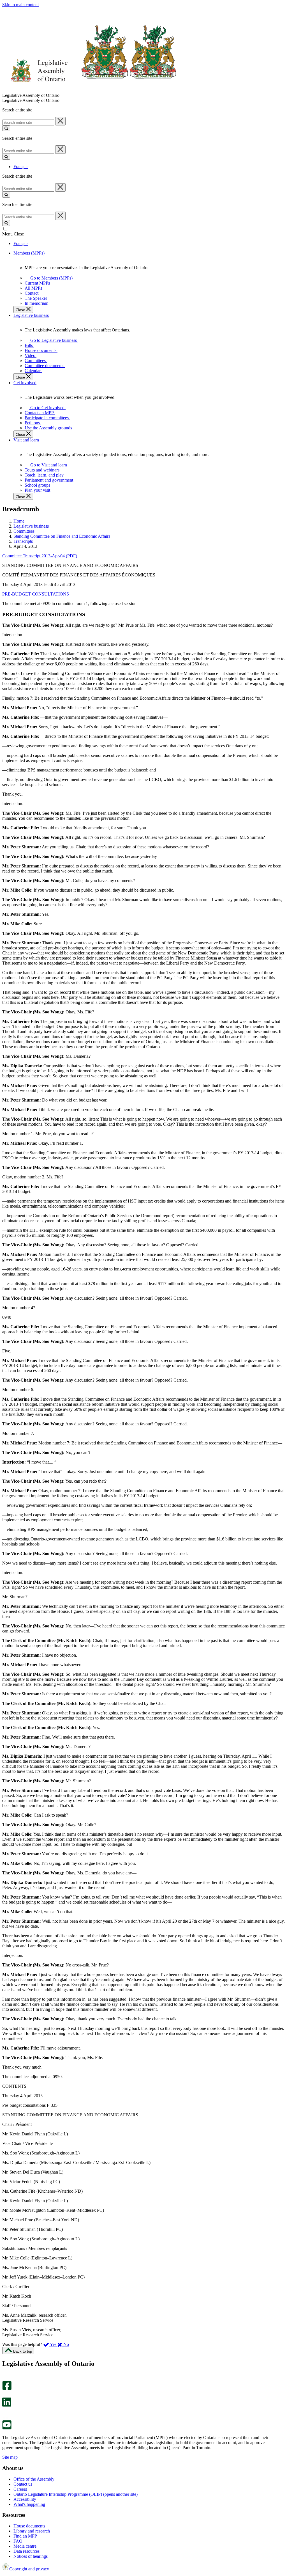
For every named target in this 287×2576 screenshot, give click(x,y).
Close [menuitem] (21, 310)
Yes (53, 2344)
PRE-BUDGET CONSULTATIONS (36, 594)
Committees (24, 531)
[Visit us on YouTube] (7, 2428)
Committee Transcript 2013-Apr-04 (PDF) (40, 556)
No (66, 2344)
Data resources (26, 2551)
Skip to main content (20, 5)
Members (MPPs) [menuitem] (29, 253)
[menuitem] (50, 278)
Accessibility (25, 2499)
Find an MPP (25, 2536)
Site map (10, 2457)
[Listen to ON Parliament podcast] (5, 2413)
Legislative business (31, 526)
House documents (29, 2526)
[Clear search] (60, 121)
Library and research (32, 2531)
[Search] (6, 128)
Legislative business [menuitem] (31, 315)
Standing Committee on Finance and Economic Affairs (62, 536)
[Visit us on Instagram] (5, 2378)
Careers (20, 2489)
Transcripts (23, 541)
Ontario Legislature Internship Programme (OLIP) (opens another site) (76, 2494)
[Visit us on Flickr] (5, 2418)
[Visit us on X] (5, 2395)
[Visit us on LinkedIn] (7, 2405)
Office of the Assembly (34, 2479)
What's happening (29, 2504)
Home (19, 521)
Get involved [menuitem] (25, 383)
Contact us (23, 2484)
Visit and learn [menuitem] (26, 440)
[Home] (90, 90)
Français (21, 167)
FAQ (18, 2541)
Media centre (25, 2546)
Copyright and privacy (29, 2569)
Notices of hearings (31, 2556)
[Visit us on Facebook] (7, 2389)
